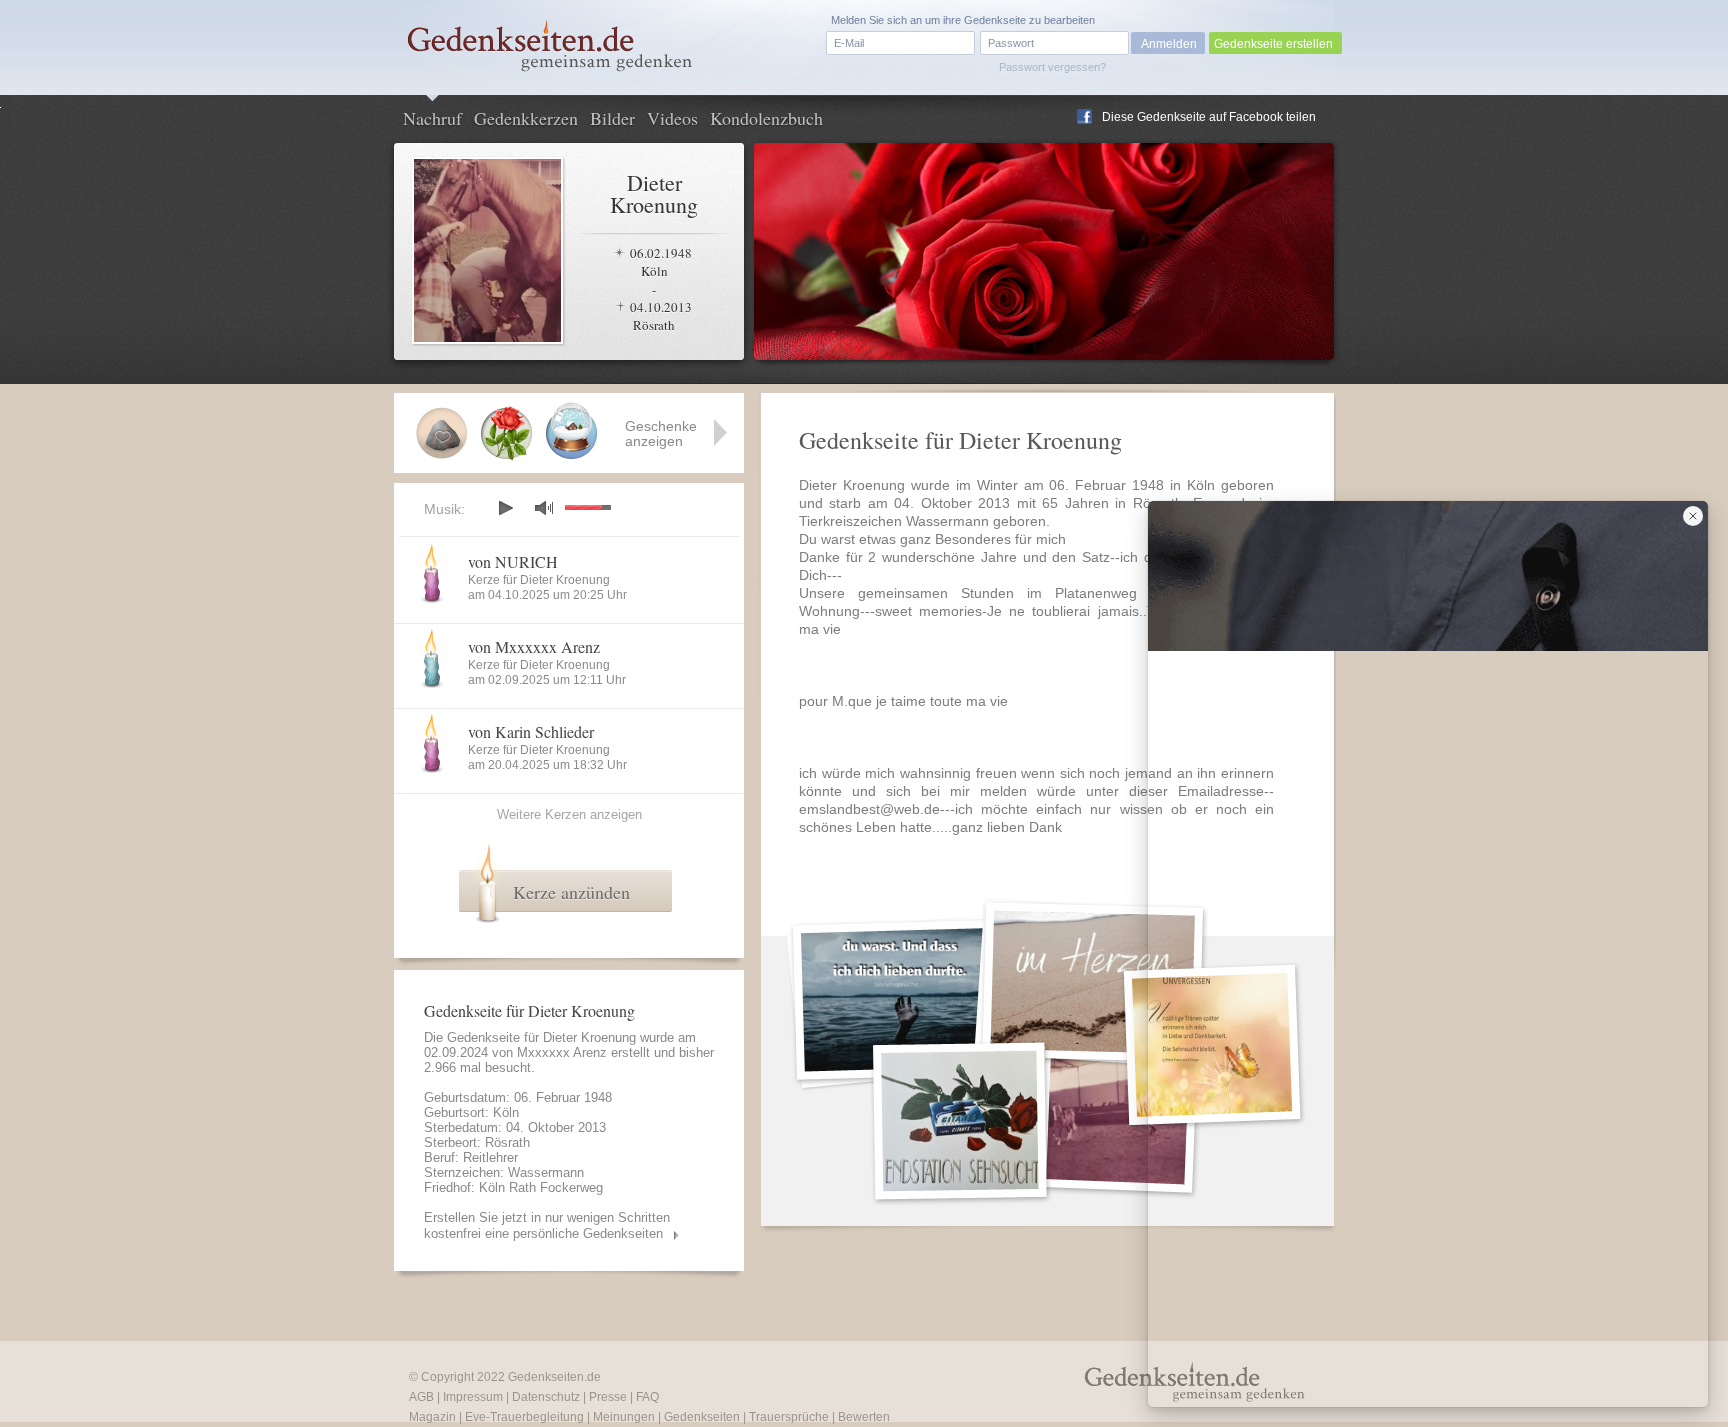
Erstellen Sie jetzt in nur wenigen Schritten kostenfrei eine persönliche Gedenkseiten (547, 1225)
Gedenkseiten (702, 1417)
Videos (672, 118)
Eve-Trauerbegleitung (524, 1417)
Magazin (432, 1417)
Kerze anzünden (571, 892)
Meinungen (624, 1417)
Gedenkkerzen (526, 118)
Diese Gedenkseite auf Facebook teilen (1209, 117)
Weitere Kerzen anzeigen (569, 814)
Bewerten (864, 1417)
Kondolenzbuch (766, 118)
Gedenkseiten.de (554, 1377)
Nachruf (432, 118)
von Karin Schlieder (531, 731)
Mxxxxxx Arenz (562, 1052)
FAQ (647, 1397)
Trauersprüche (789, 1417)
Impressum (473, 1397)
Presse (608, 1397)
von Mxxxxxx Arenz (534, 646)
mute (544, 507)
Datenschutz (546, 1397)
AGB (421, 1397)
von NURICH (513, 561)
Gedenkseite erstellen (1273, 44)
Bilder (612, 118)
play (505, 508)
